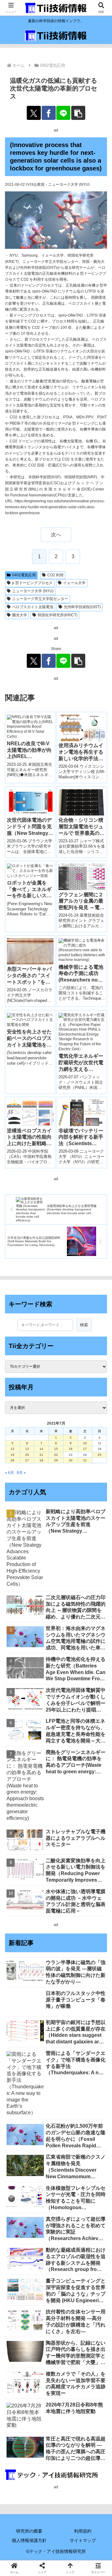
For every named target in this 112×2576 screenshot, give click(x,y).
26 (12, 1460)
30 (71, 1460)
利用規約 (83, 2531)
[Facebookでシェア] (49, 113)
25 (100, 1455)
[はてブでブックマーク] (93, 1911)
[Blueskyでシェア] (68, 1894)
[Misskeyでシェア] (93, 1894)
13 (27, 1449)
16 (71, 1449)
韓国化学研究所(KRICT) (58, 615)
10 (85, 1443)
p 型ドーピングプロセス (32, 583)
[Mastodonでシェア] (44, 1894)
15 (56, 1449)
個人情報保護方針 (29, 2540)
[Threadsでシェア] (44, 1911)
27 (27, 1460)
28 (41, 1460)
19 (12, 1455)
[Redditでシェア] (68, 1911)
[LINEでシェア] (63, 113)
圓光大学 (20, 615)
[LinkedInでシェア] (68, 1928)
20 (27, 1455)
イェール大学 (74, 583)
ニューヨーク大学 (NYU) (33, 591)
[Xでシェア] (34, 113)
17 (85, 1449)
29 (56, 1460)
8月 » (21, 1473)
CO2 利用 (55, 575)
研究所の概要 (29, 2531)
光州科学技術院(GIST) (82, 607)
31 (85, 1460)
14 (41, 1449)
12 (12, 1449)
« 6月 (9, 1473)
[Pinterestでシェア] (44, 1928)
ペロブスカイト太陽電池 (33, 607)
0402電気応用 (24, 575)
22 (56, 1455)
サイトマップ (83, 2540)
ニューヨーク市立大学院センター (40, 599)
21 (41, 1455)
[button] (78, 113)
